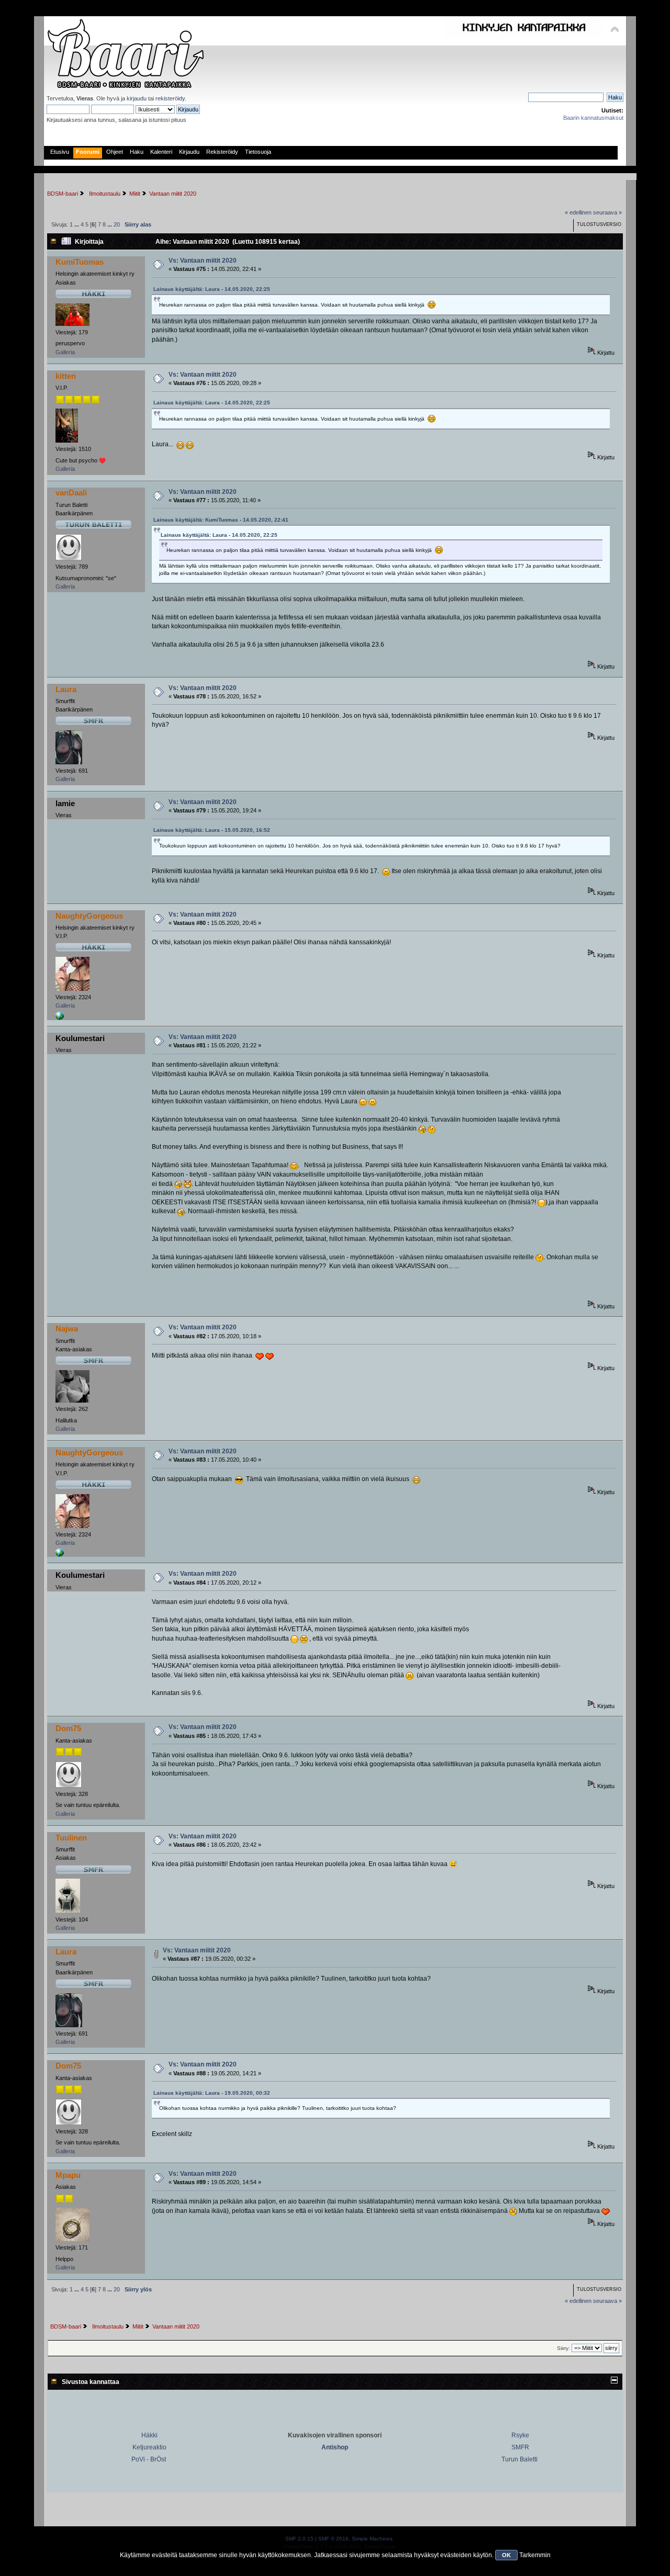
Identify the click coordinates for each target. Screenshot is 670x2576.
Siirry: (563, 2348)
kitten (66, 376)
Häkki (149, 2435)
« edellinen (578, 212)
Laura (66, 689)
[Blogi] (60, 1018)
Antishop (335, 2447)
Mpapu (68, 2175)
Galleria (65, 352)
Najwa (67, 1329)
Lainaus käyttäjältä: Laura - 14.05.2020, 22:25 (212, 289)
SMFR (520, 2447)
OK (506, 2555)
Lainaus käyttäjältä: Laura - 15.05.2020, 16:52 (212, 830)
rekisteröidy (170, 98)
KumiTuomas (80, 262)
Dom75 (68, 1728)
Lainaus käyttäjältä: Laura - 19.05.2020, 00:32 (212, 2093)
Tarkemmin (535, 2555)
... (77, 224)
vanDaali (71, 493)
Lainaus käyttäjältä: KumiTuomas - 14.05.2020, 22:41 (221, 520)
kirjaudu (137, 98)
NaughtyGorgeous (89, 916)
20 (117, 224)
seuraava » (607, 212)
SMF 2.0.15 (299, 2539)
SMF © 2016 (333, 2539)
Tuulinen (71, 1838)
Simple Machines (372, 2539)
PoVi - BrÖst (149, 2459)
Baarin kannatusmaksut (593, 118)
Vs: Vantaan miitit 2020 (203, 261)
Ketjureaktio (149, 2447)
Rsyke (520, 2435)
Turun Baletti (520, 2459)
